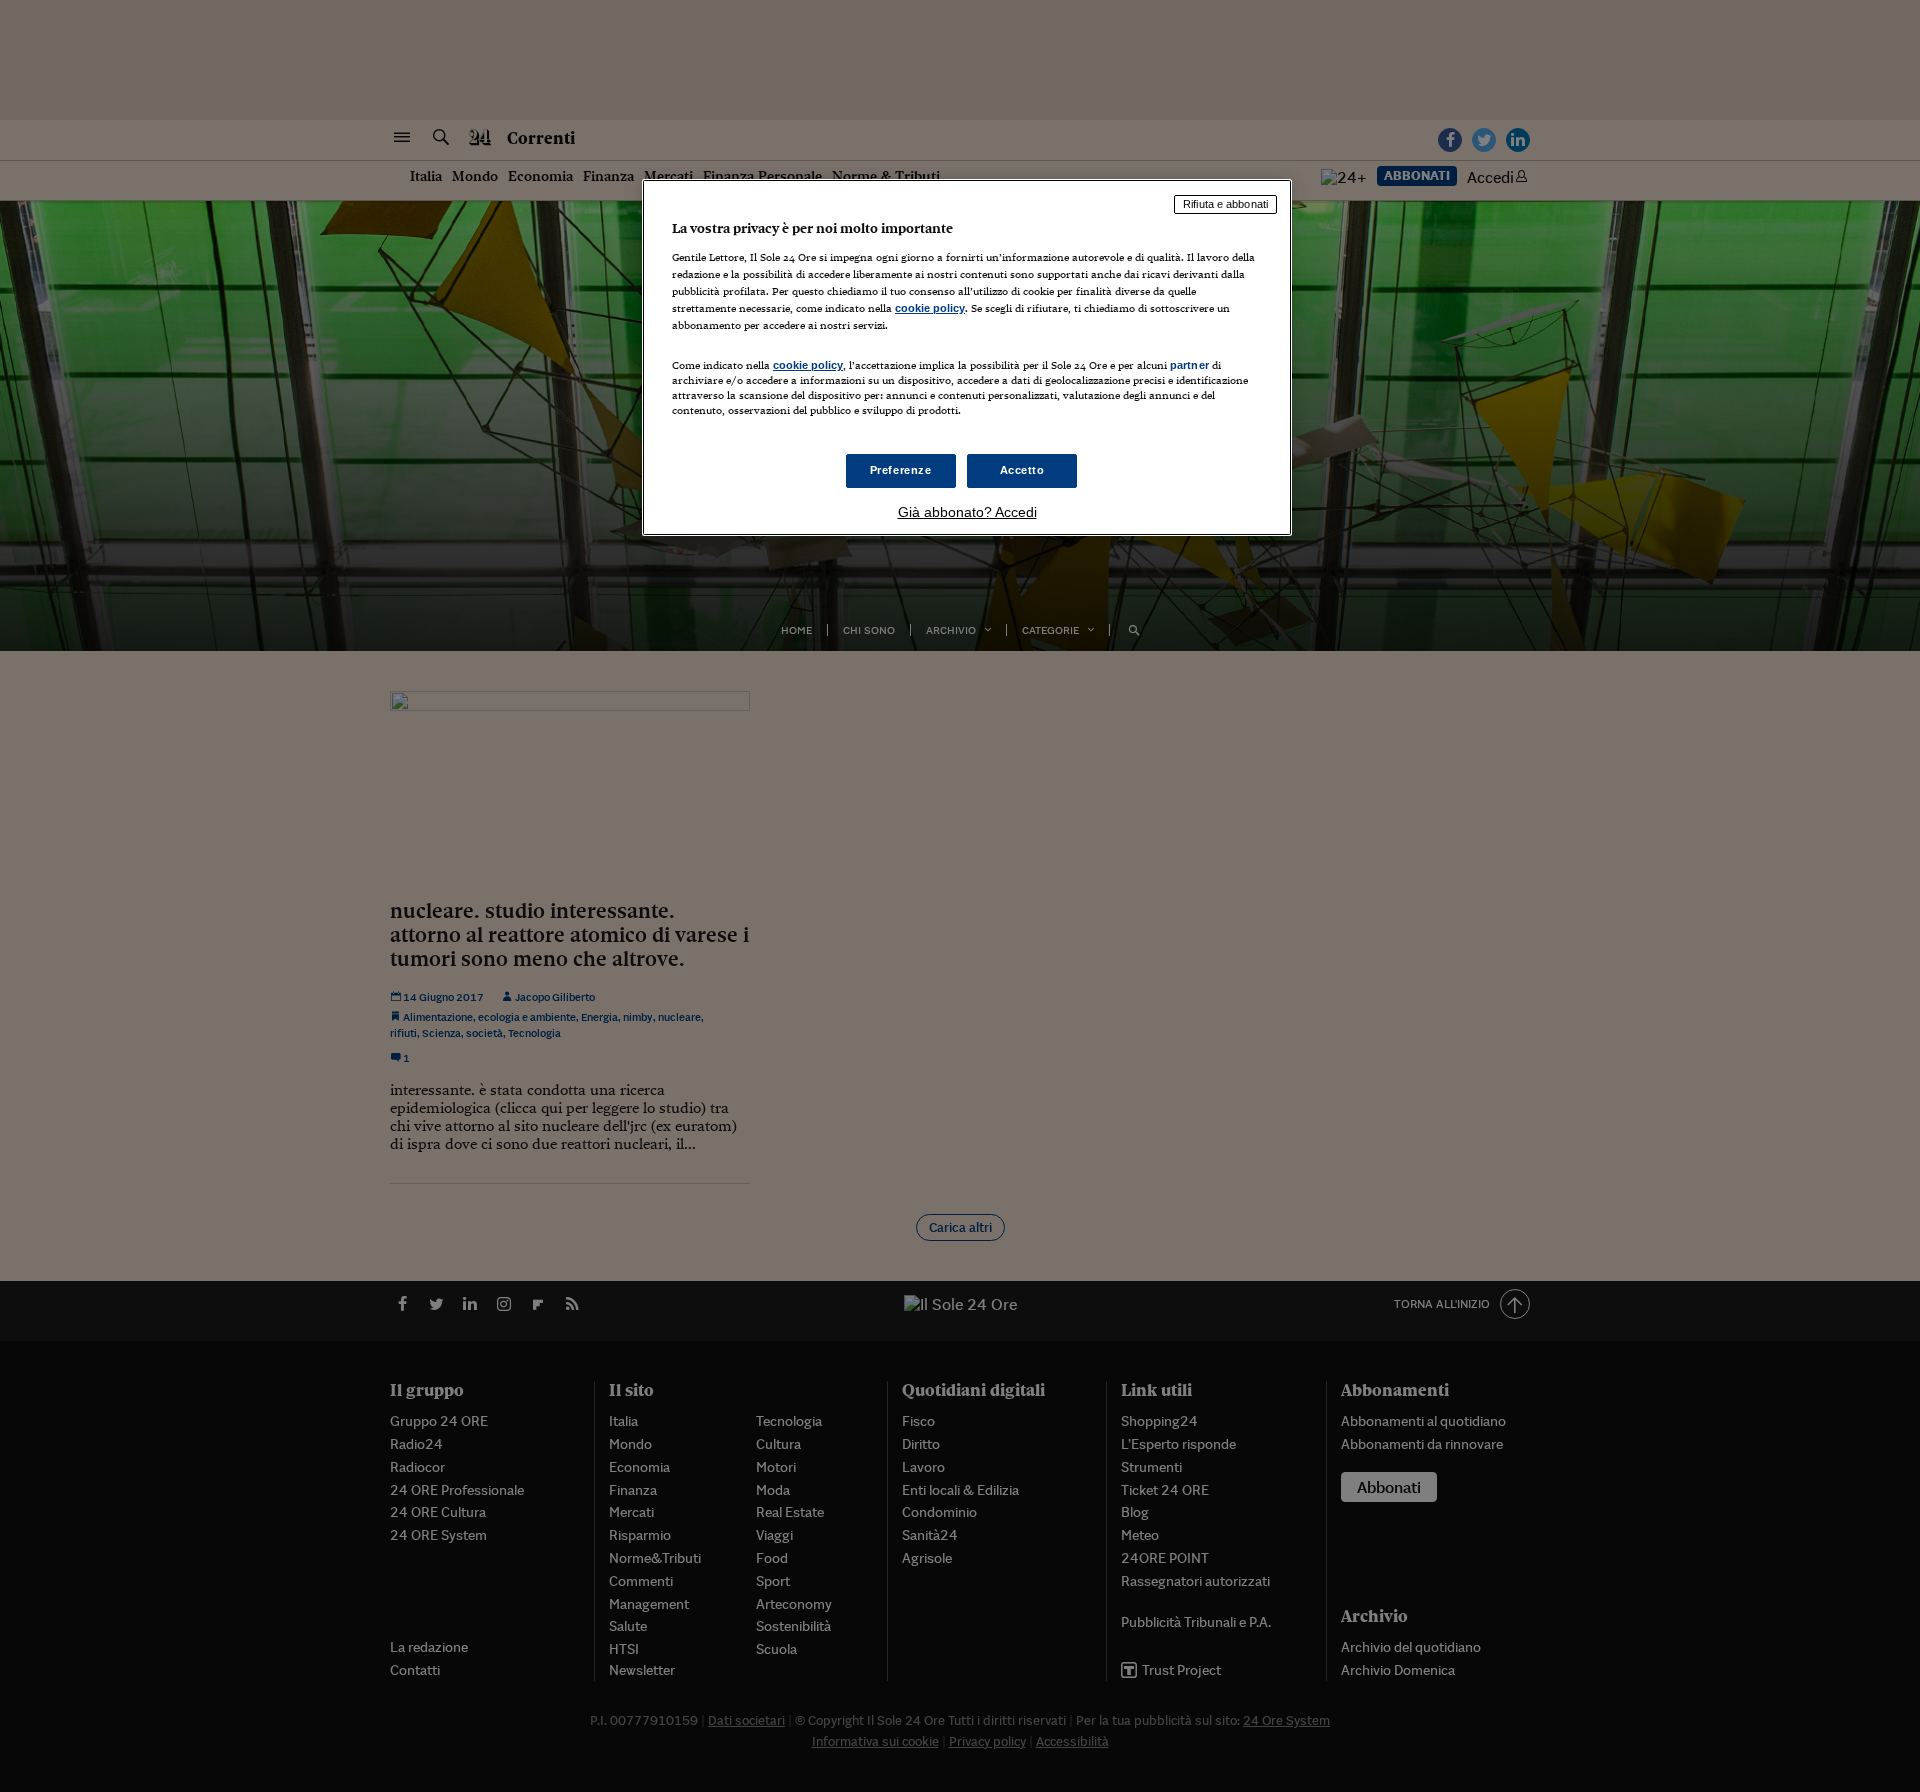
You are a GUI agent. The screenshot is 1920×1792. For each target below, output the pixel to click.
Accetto (1022, 470)
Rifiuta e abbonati (1225, 204)
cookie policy (930, 308)
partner (1189, 365)
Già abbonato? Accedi (967, 512)
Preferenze (901, 470)
